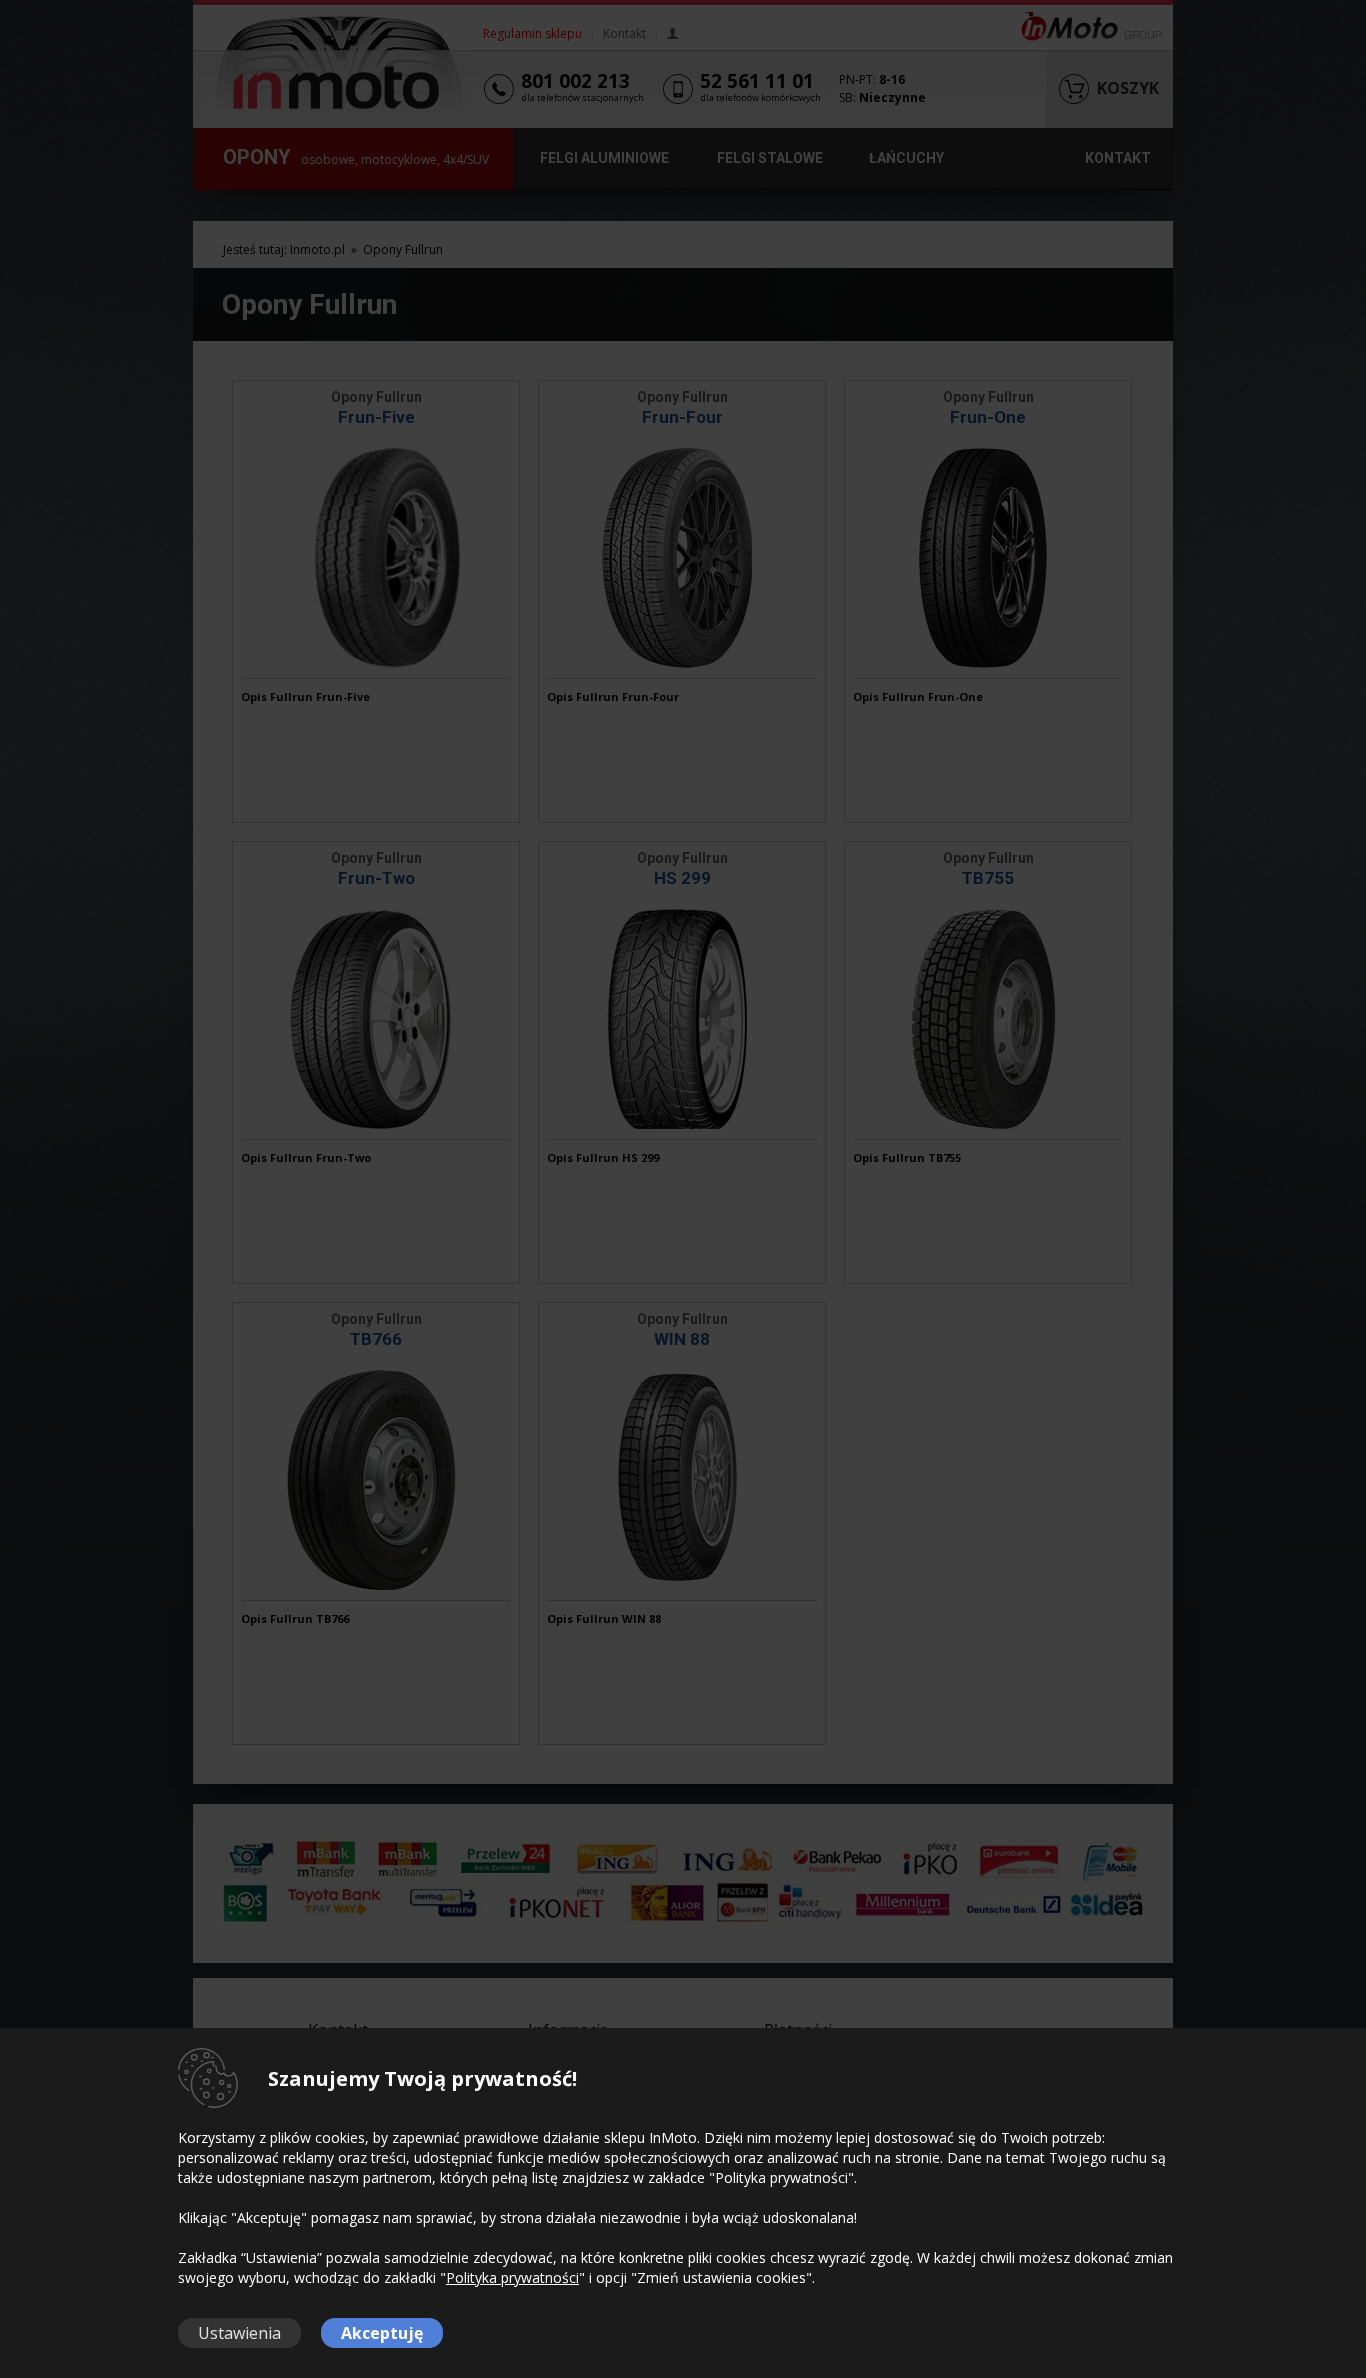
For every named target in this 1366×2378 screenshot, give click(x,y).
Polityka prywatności (512, 2277)
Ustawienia (239, 2333)
